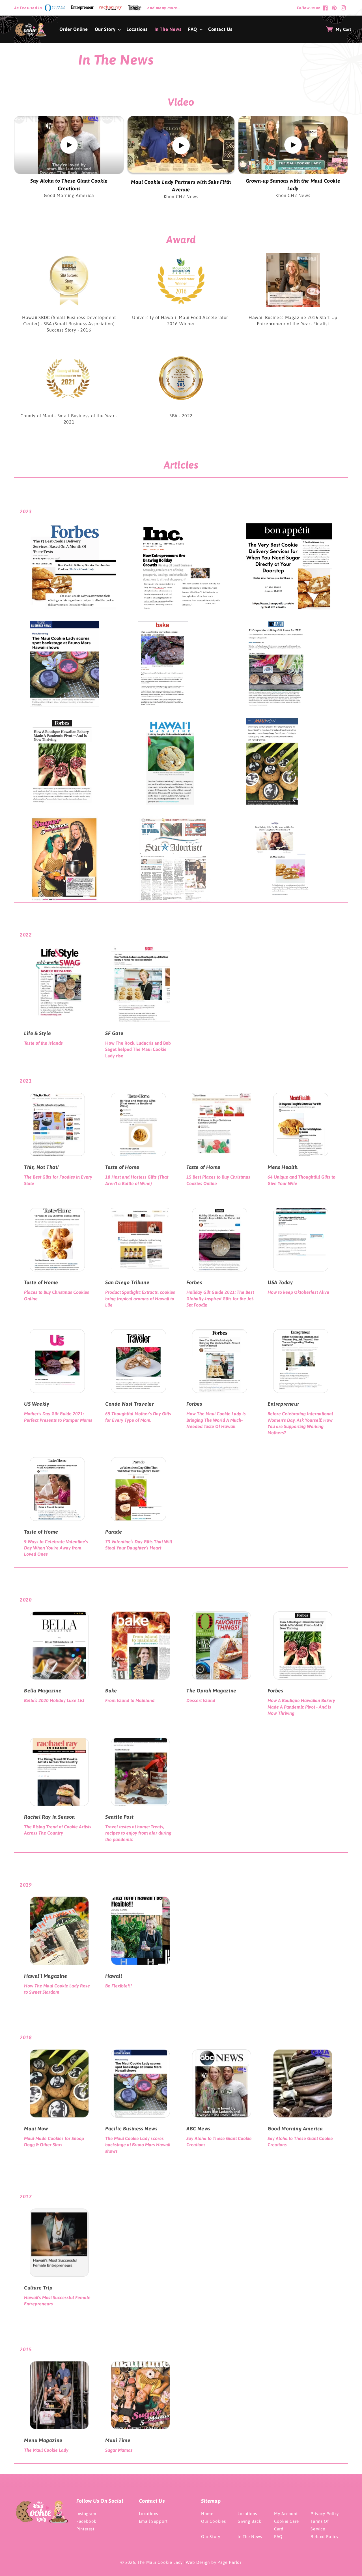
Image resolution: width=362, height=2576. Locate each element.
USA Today (280, 1282)
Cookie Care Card (286, 2525)
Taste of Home (122, 1167)
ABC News (198, 2129)
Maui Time (118, 2440)
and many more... (164, 8)
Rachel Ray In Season (49, 1817)
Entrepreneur (283, 1404)
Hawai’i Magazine (46, 1976)
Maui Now (36, 2129)
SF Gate (114, 1033)
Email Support (153, 2521)
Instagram (86, 2514)
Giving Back (249, 2521)
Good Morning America (295, 2129)
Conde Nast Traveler (130, 1404)
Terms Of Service (320, 2525)
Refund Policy (324, 2537)
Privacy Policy (325, 2514)
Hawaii (114, 1976)
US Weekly (37, 1404)
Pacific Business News (131, 2129)
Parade (114, 1532)
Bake (111, 1691)
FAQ (278, 2537)
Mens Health (283, 1167)
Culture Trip (38, 2288)
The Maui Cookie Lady (160, 2562)
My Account (286, 2514)
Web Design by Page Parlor (214, 2562)
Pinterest (85, 2529)
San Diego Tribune (127, 1282)
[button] (107, 29)
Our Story (211, 2537)
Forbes (194, 1282)
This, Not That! (41, 1167)
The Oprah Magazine (211, 1691)
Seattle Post (119, 1817)
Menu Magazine (43, 2440)
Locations (148, 2514)
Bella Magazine (43, 1691)
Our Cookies (214, 2521)
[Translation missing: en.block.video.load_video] (69, 145)
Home (207, 2514)
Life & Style (37, 1033)
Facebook (86, 2521)
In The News (250, 2537)
